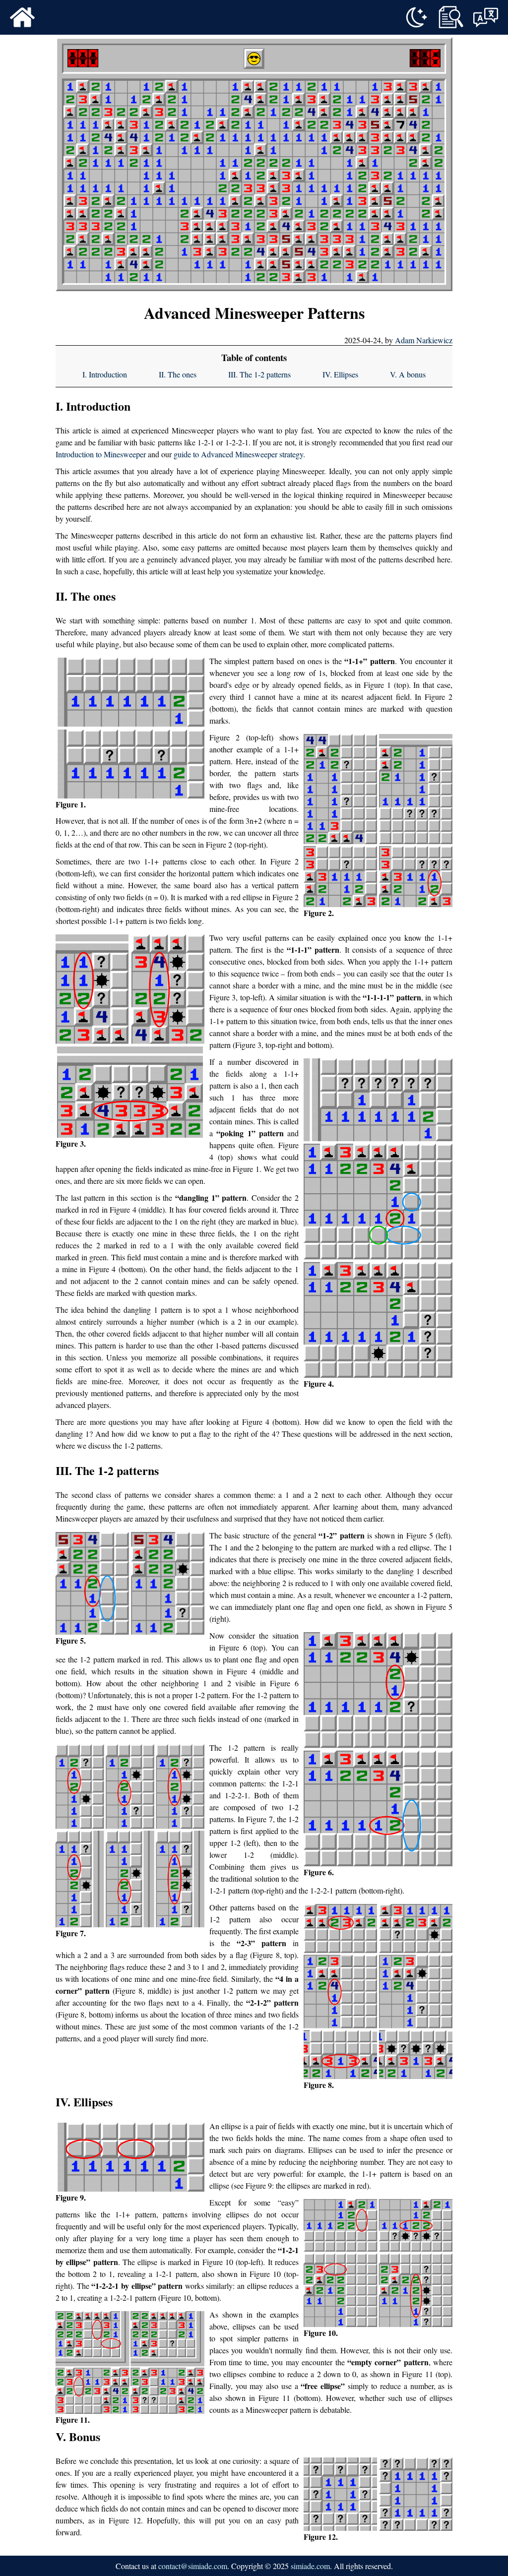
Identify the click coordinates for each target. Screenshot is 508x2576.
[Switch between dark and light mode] (416, 17)
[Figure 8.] (378, 1992)
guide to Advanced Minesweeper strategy (238, 454)
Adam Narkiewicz (424, 340)
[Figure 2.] (378, 821)
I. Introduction (105, 374)
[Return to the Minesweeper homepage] (22, 17)
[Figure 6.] (378, 1749)
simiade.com (310, 2566)
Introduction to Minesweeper (101, 454)
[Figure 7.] (130, 1836)
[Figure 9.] (130, 2157)
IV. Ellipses (340, 374)
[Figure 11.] (130, 2362)
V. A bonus (408, 374)
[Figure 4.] (378, 1218)
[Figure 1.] (130, 728)
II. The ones (178, 374)
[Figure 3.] (130, 1036)
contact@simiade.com (193, 2566)
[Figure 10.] (378, 2263)
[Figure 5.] (130, 1583)
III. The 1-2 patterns (259, 374)
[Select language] (486, 17)
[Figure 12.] (378, 2494)
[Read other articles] (451, 17)
